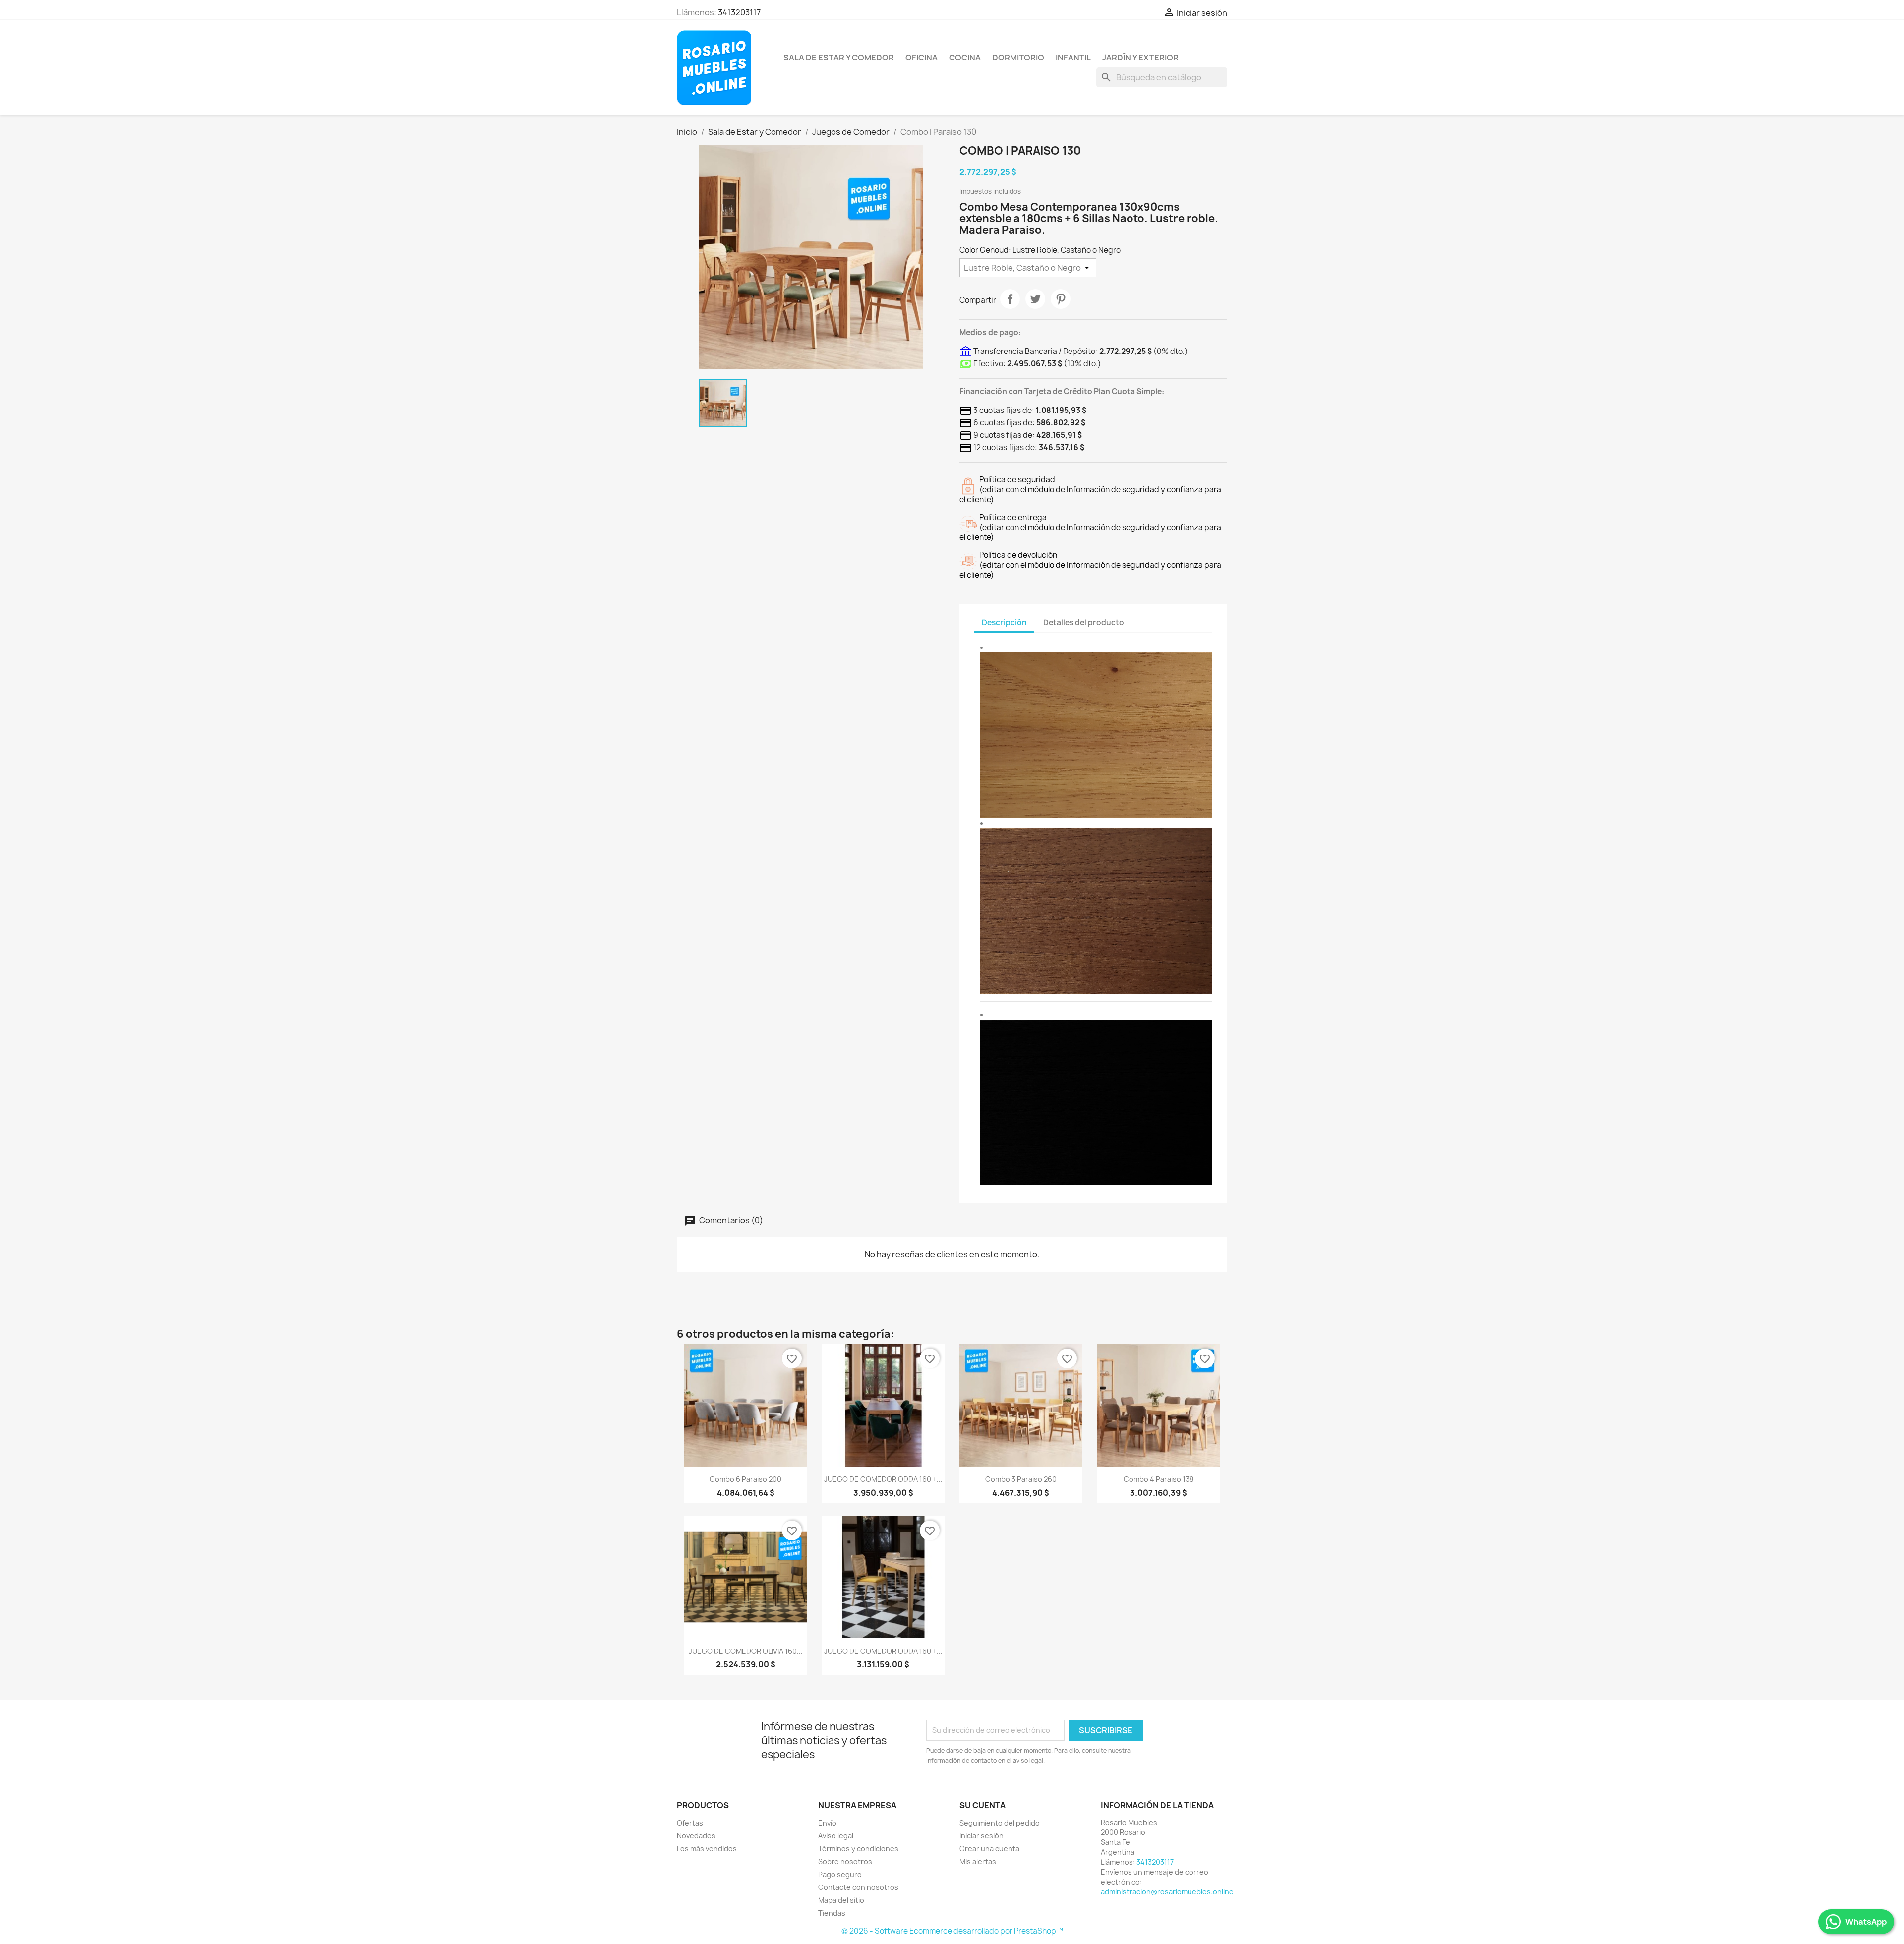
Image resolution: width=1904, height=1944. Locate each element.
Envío (827, 1823)
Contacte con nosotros (858, 1887)
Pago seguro (840, 1874)
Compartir (1010, 299)
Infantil (1073, 58)
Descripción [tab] (1004, 622)
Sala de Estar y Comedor (839, 58)
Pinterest (1061, 299)
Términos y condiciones (858, 1849)
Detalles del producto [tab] (1084, 622)
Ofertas (690, 1823)
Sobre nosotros (845, 1861)
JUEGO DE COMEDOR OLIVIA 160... (746, 1651)
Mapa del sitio (841, 1900)
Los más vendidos (707, 1849)
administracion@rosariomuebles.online (1167, 1892)
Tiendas (832, 1913)
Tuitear (1035, 299)
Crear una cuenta (989, 1849)
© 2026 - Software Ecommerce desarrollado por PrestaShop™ (952, 1931)
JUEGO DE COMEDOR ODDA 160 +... (883, 1479)
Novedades (696, 1836)
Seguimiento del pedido (1000, 1823)
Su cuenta (982, 1805)
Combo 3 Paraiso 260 (1021, 1479)
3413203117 (739, 12)
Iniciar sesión (982, 1836)
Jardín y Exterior (1140, 58)
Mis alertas (978, 1861)
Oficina (922, 58)
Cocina (965, 58)
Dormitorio (1018, 58)
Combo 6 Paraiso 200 (745, 1479)
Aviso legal (836, 1836)
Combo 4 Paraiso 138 (1159, 1479)
